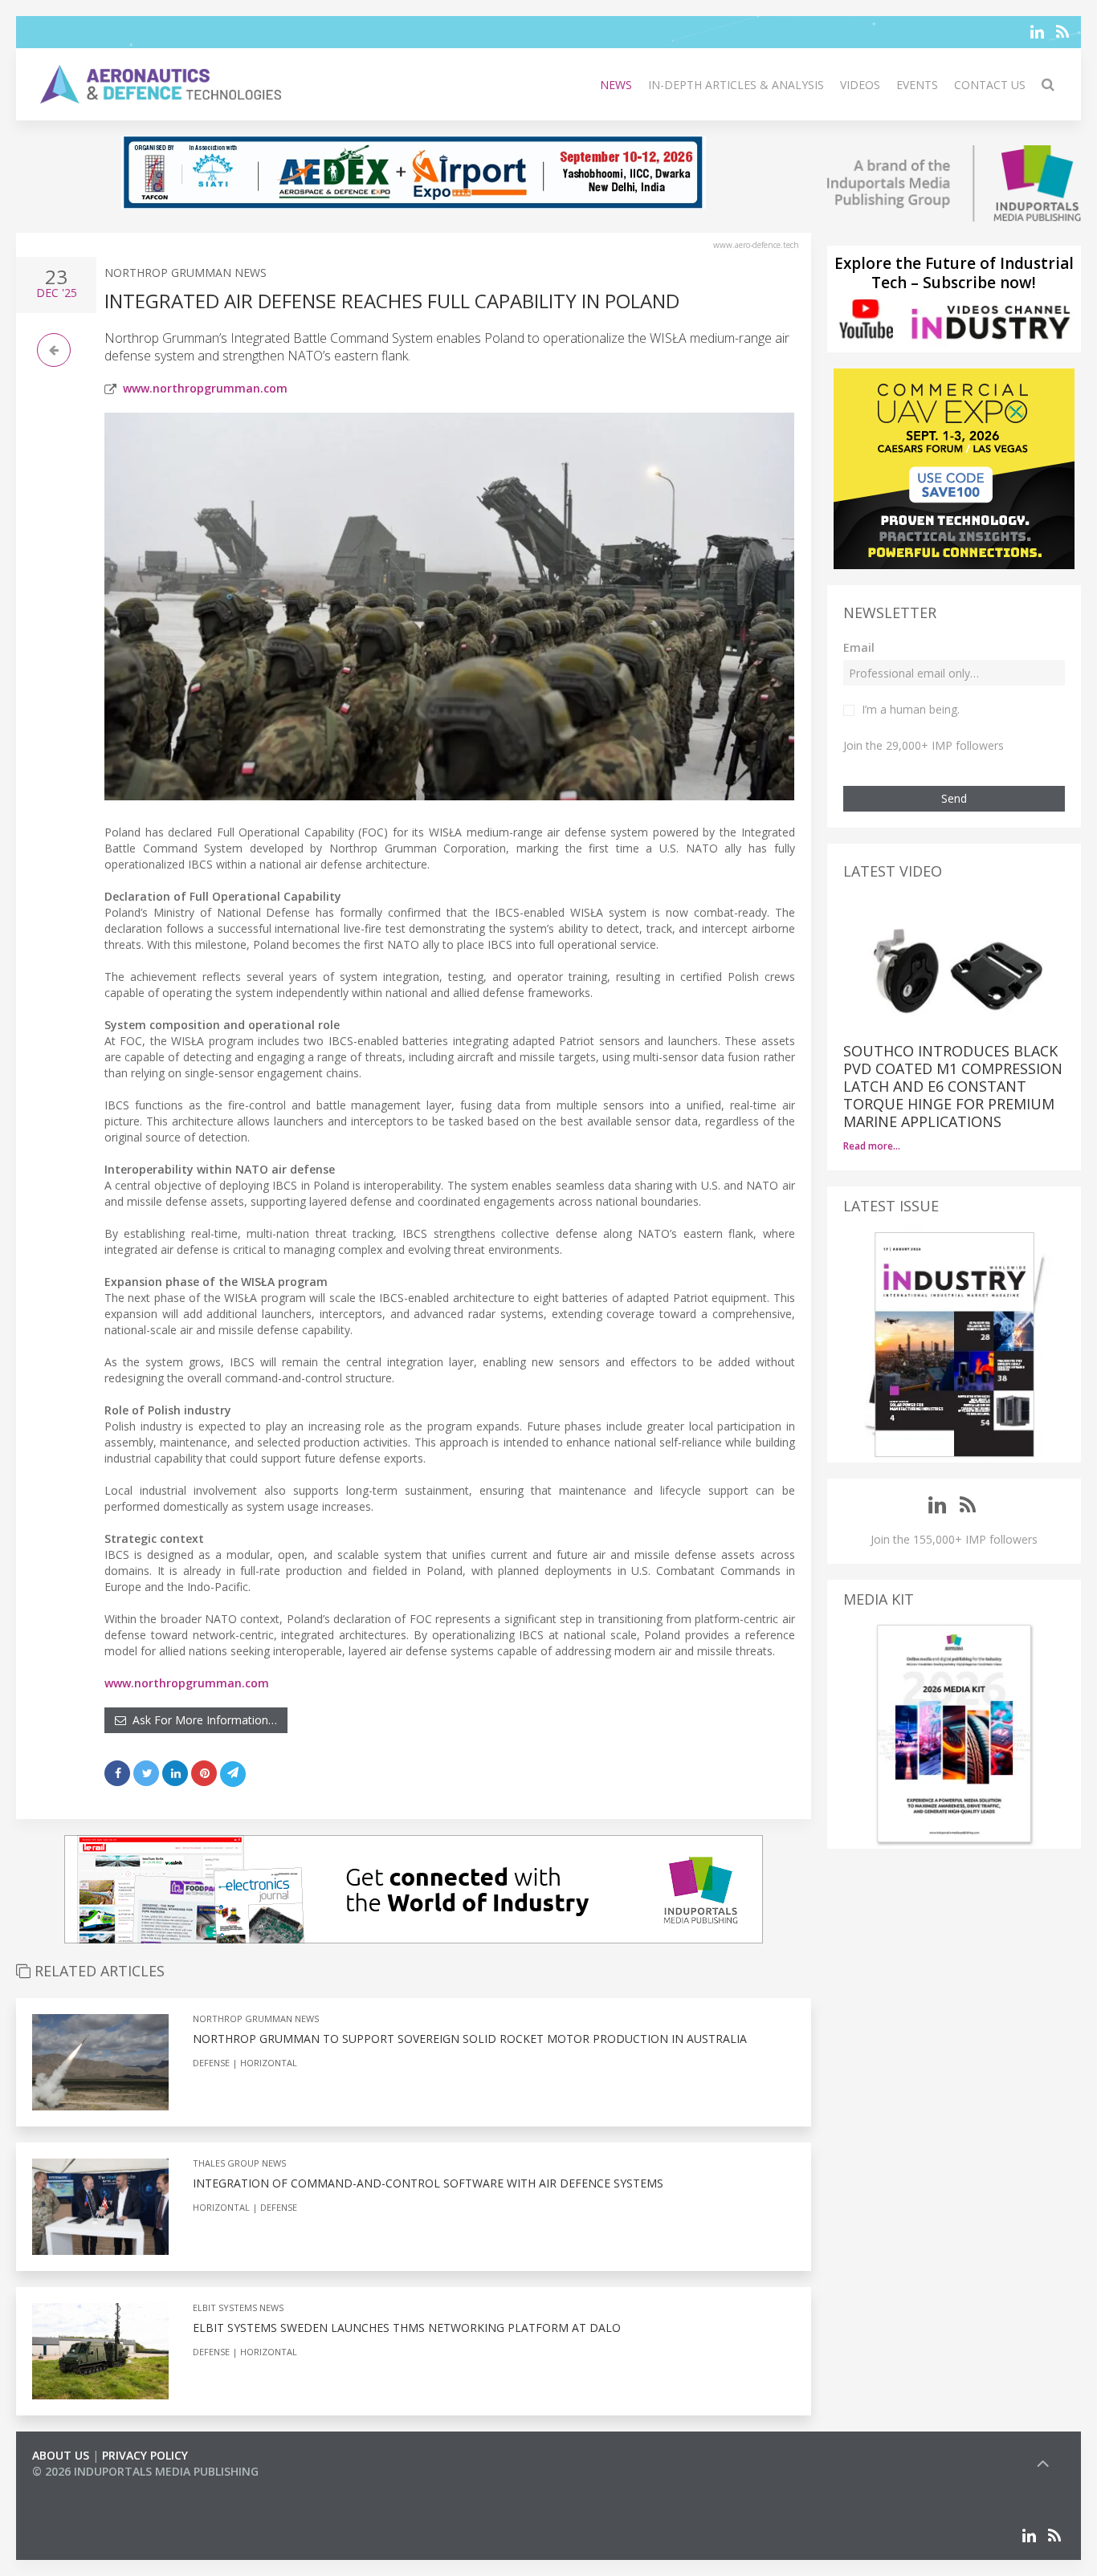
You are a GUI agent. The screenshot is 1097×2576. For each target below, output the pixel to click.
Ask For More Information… (202, 1720)
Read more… (872, 1146)
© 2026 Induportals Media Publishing (145, 2471)
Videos (860, 85)
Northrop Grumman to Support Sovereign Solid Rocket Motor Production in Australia (470, 2039)
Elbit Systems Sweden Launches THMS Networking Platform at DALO (407, 2328)
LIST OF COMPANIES (87, 2487)
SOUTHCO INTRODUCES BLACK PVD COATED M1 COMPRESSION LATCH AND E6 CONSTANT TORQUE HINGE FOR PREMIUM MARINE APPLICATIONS (953, 1086)
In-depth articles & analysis (736, 85)
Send (954, 798)
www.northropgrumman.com (205, 388)
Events (917, 85)
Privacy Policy (145, 2455)
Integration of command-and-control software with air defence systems (428, 2183)
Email (859, 647)
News (616, 85)
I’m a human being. (911, 709)
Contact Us (990, 85)
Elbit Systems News (238, 2307)
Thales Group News (239, 2163)
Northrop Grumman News (186, 273)
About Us (61, 2455)
